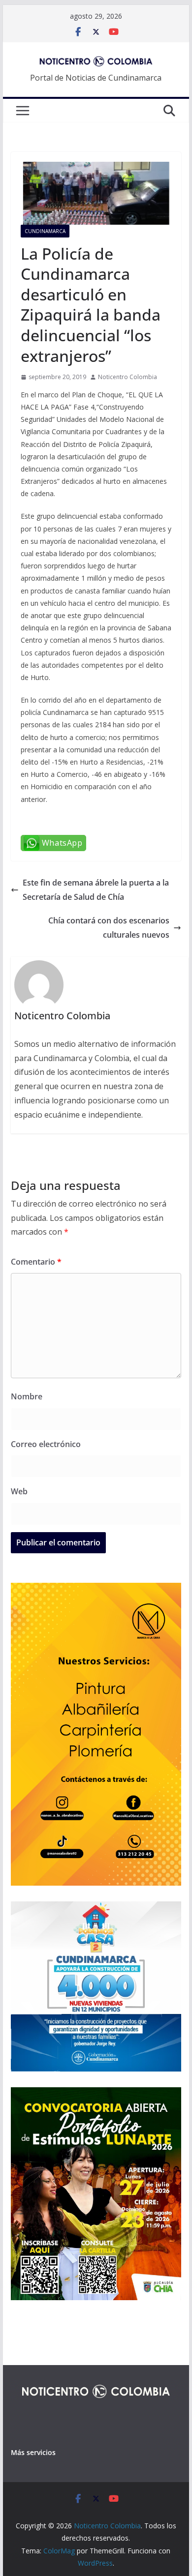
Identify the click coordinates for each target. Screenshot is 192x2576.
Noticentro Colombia (128, 377)
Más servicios (33, 2452)
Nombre (27, 1396)
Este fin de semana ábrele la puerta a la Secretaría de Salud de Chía (96, 890)
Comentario (36, 1262)
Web (19, 1491)
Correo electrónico (46, 1444)
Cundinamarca (45, 231)
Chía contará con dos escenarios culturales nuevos (109, 928)
